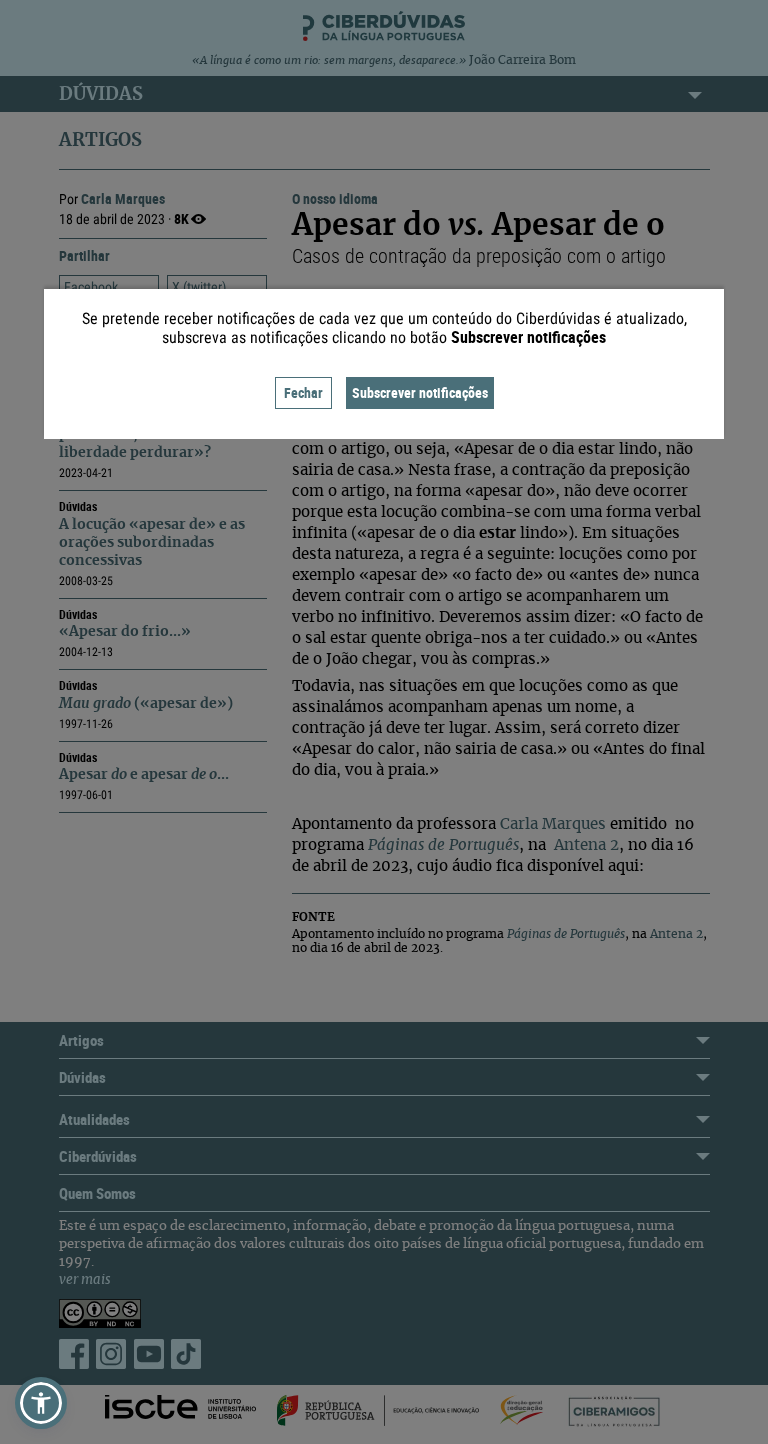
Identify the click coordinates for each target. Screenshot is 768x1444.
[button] (41, 1403)
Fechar (303, 392)
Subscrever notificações (420, 392)
